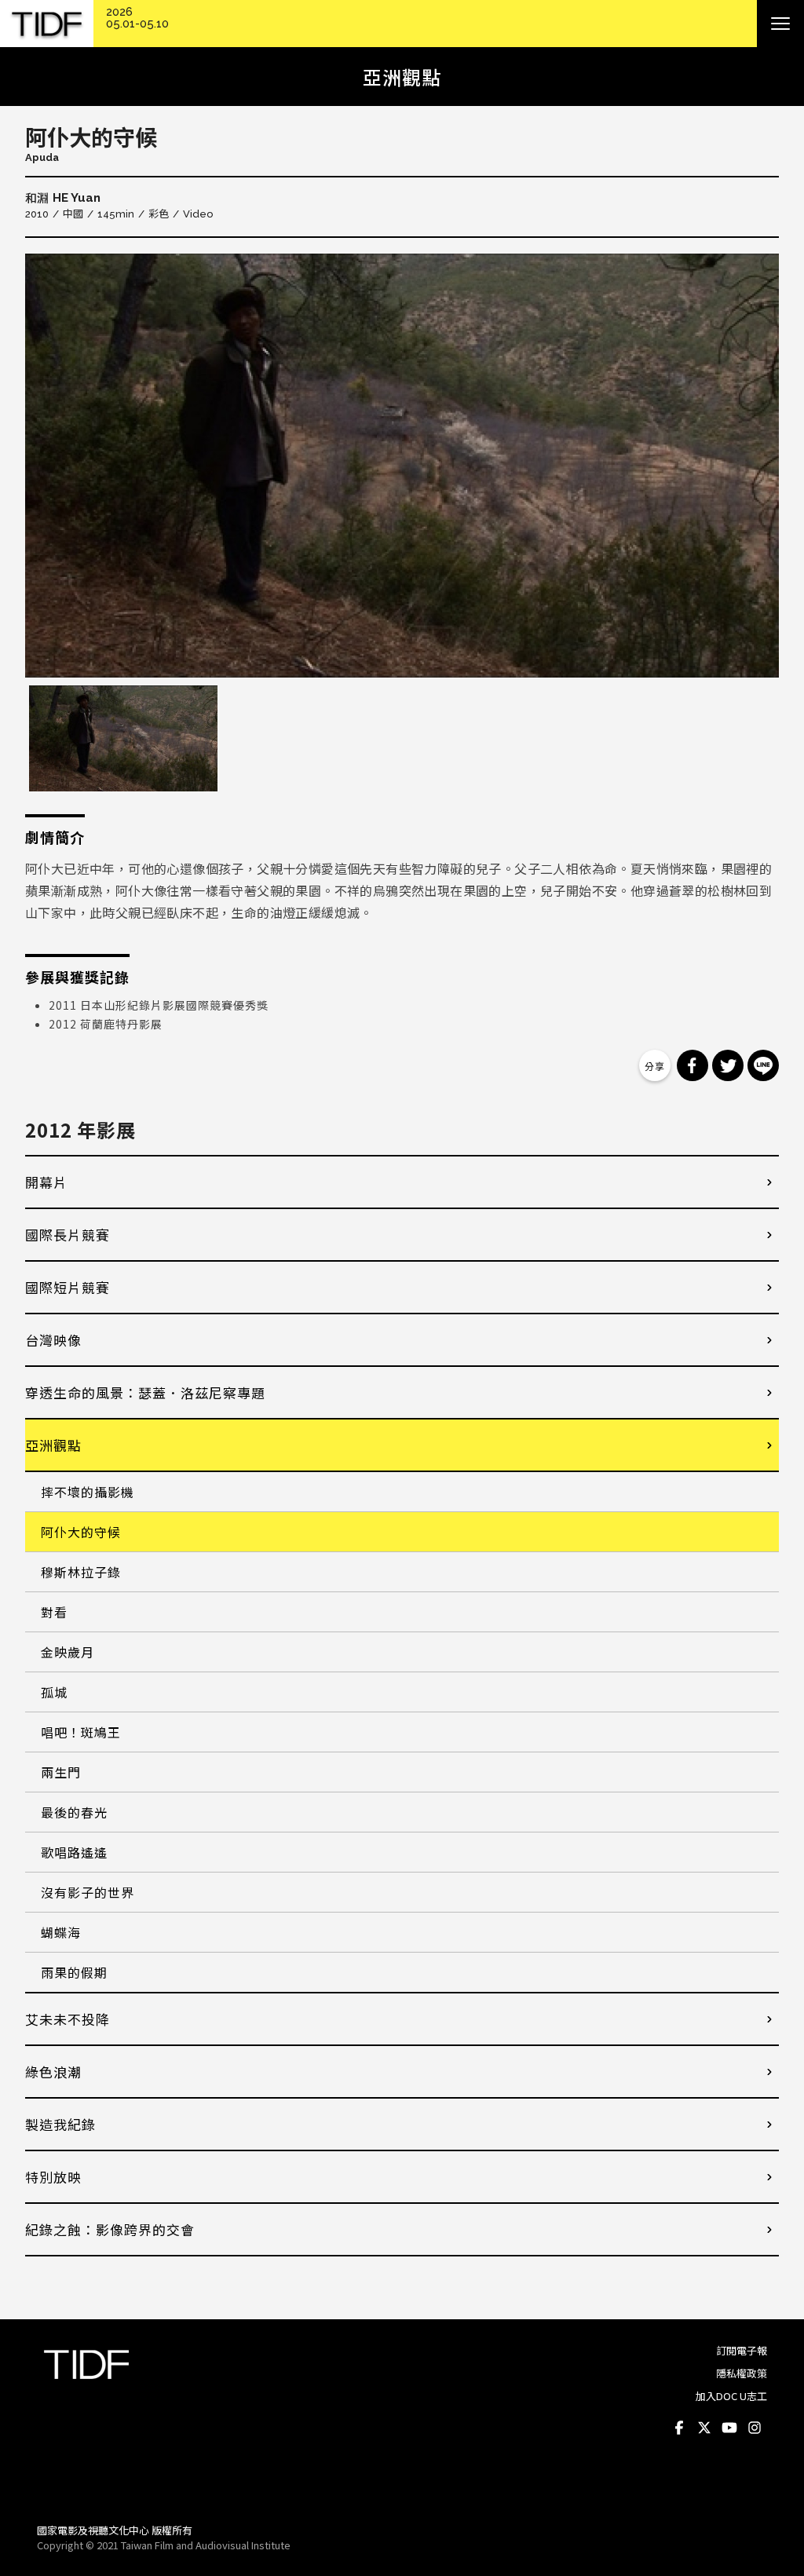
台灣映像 (53, 1340)
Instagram (755, 2428)
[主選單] (780, 24)
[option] (402, 466)
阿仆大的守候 (81, 1532)
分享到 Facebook (693, 1065)
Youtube (729, 2428)
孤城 (54, 1692)
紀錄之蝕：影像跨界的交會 (110, 2229)
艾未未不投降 (68, 2019)
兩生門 (61, 1772)
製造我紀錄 (60, 2124)
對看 (54, 1612)
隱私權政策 (742, 2373)
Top (752, 2490)
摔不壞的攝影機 (88, 1492)
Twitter (704, 2428)
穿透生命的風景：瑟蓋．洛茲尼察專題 (145, 1392)
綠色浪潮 (53, 2072)
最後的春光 (74, 1812)
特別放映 (53, 2177)
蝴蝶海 (61, 1932)
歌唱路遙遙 (74, 1852)
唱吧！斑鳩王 (81, 1732)
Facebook (679, 2428)
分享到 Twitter (728, 1065)
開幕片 (46, 1182)
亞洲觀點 (53, 1445)
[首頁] (47, 24)
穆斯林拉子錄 (81, 1572)
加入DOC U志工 (731, 2396)
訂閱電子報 (742, 2350)
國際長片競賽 (68, 1235)
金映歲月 (68, 1652)
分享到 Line (763, 1065)
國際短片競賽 (68, 1287)
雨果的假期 (74, 1972)
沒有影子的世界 (88, 1892)
